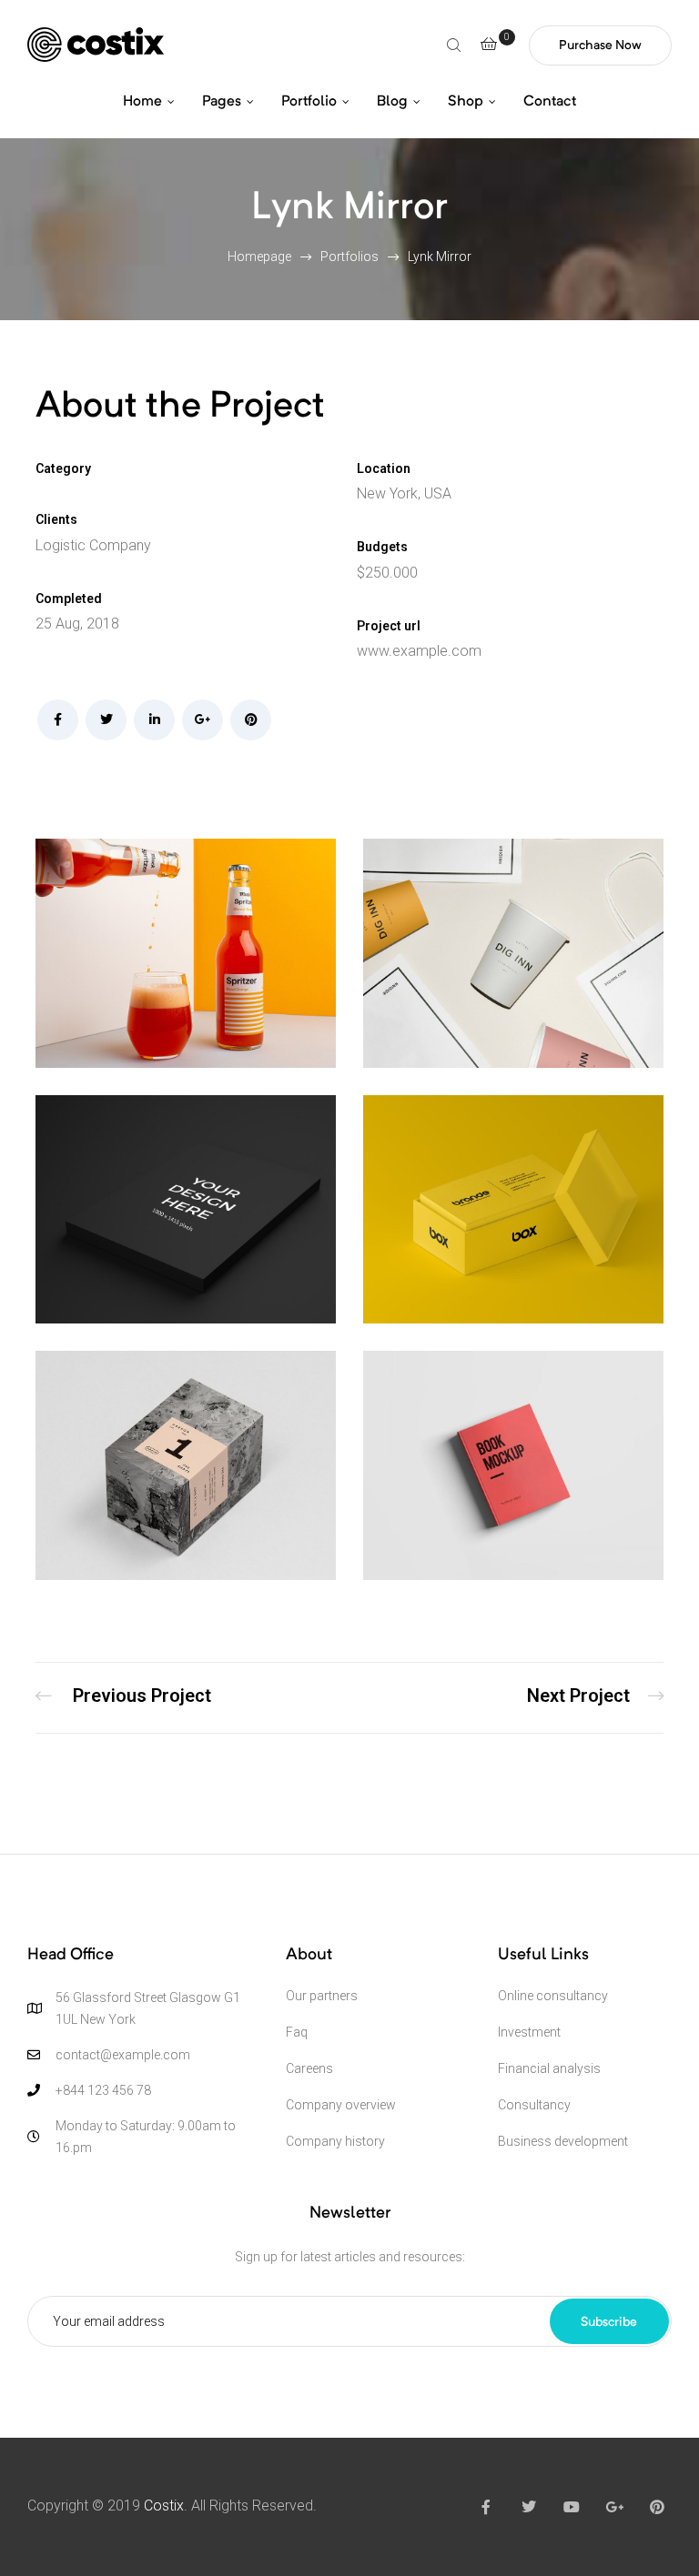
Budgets (382, 547)
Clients (56, 519)
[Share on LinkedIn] (154, 720)
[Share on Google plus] (203, 720)
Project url (389, 626)
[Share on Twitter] (106, 720)
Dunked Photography (595, 1698)
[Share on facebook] (58, 720)
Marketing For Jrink (123, 1698)
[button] (600, 45)
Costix (164, 2506)
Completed (69, 599)
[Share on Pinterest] (251, 720)
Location (384, 468)
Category (63, 468)
